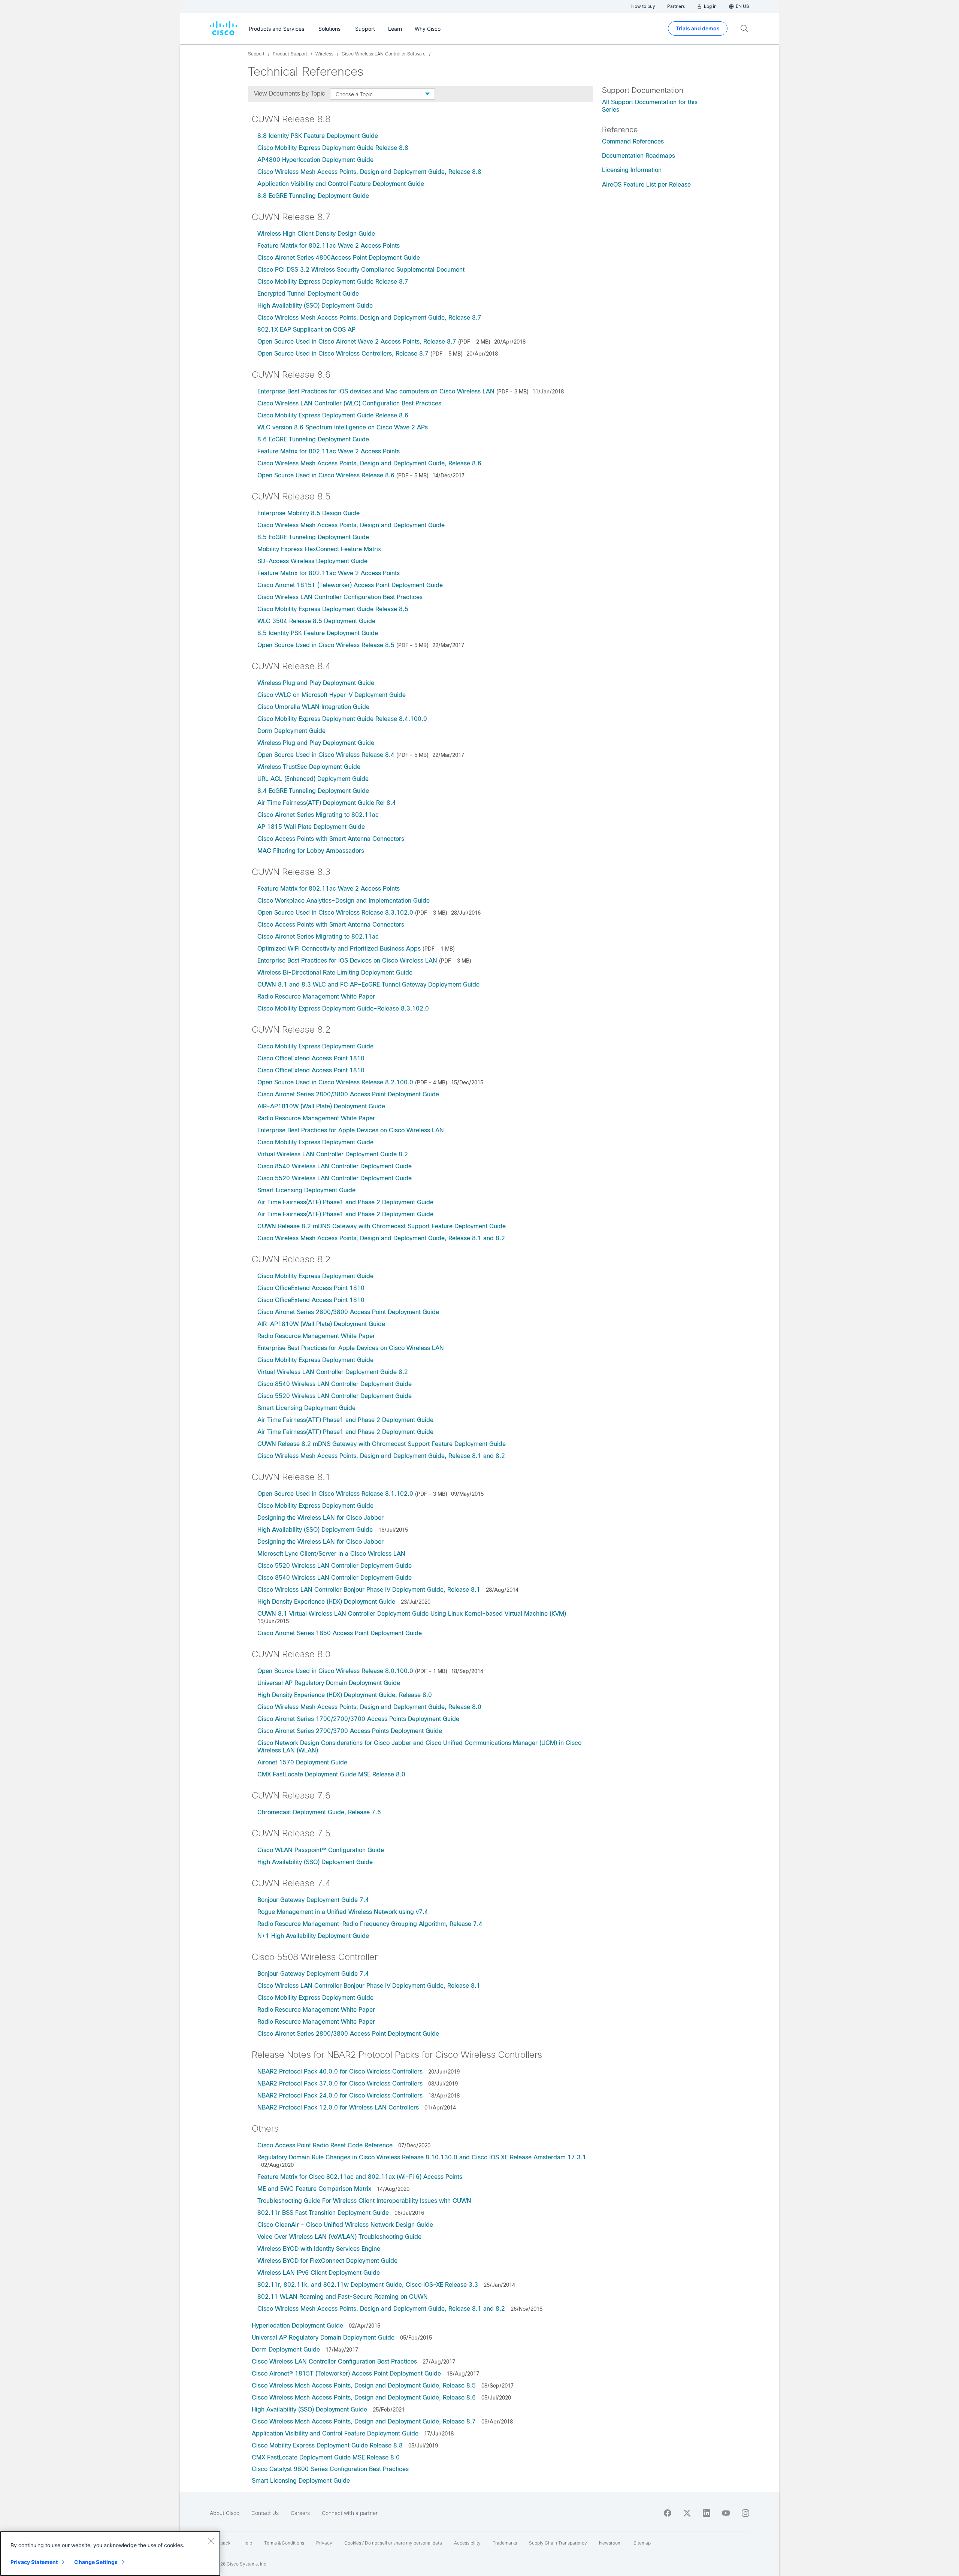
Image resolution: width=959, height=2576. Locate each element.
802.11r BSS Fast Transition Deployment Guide (324, 2213)
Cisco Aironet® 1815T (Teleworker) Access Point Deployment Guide (347, 2373)
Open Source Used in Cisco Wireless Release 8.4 (326, 755)
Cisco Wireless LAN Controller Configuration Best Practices (340, 597)
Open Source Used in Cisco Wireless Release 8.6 (326, 475)
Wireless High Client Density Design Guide (316, 234)
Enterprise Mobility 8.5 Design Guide (308, 513)
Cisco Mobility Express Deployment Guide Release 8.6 (333, 415)
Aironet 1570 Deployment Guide (302, 1762)
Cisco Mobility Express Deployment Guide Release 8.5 (333, 609)
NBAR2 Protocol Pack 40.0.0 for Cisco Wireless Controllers (340, 2071)
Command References (633, 141)
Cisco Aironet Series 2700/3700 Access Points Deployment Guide (350, 1731)
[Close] (211, 2541)
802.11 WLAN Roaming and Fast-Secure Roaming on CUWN (343, 2297)
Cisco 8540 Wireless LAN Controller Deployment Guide (335, 1166)
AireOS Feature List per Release (646, 185)
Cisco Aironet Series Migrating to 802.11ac (318, 815)
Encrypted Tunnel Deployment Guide (308, 294)
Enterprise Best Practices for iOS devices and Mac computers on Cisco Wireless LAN (376, 391)
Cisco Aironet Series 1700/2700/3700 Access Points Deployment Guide (358, 1719)
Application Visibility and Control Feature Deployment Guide (341, 184)
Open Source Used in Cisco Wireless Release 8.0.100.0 (335, 1671)
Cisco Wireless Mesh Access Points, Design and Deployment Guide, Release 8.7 (369, 318)
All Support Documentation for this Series (650, 106)
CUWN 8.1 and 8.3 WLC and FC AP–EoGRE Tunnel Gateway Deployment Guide (368, 985)
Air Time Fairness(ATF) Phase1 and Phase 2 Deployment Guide (345, 1202)
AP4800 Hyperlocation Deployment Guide (315, 160)
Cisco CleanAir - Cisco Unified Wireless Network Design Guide (345, 2225)
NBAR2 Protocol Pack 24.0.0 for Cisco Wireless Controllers (340, 2095)
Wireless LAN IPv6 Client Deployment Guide (319, 2273)
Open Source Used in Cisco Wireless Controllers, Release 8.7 (343, 354)
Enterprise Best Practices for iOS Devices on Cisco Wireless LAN (347, 961)
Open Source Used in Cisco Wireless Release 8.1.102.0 (335, 1494)
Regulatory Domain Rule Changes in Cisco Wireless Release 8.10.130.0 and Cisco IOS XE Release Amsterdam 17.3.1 (422, 2157)
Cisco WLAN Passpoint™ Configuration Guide (321, 1850)
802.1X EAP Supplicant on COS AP (306, 330)
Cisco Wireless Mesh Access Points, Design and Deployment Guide (351, 525)
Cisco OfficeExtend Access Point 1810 (311, 1058)
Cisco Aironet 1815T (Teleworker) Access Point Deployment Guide (350, 585)
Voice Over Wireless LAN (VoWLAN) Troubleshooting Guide (339, 2237)
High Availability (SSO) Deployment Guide (315, 306)
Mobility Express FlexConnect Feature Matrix (319, 549)
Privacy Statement (34, 2562)
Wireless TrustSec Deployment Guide (309, 767)
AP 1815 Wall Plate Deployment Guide (311, 827)
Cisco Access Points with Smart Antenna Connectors (331, 839)
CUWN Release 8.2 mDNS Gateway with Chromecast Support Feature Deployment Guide (382, 1226)
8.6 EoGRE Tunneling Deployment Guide (313, 439)
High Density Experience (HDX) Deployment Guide (326, 1602)
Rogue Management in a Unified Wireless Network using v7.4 (343, 1912)
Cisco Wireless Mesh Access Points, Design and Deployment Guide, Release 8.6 (369, 463)
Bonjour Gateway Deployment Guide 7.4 (313, 1900)
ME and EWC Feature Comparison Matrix (314, 2189)
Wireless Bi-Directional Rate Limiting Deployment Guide (335, 973)
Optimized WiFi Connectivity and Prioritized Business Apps (339, 949)
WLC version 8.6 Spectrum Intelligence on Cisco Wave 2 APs (343, 427)
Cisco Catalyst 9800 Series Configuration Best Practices (330, 2469)
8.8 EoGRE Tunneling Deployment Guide (313, 196)
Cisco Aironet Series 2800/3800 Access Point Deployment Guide (348, 1094)
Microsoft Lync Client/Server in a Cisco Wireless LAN (331, 1554)
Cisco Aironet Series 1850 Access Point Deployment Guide (340, 1633)
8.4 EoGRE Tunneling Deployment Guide (313, 791)
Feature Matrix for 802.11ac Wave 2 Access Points (329, 246)
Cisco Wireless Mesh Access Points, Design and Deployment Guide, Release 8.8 (369, 172)
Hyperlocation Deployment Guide (298, 2326)
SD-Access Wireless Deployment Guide (312, 561)
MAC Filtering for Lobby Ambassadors (311, 851)
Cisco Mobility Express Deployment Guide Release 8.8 (333, 148)
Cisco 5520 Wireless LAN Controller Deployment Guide (335, 1178)
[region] (110, 2554)
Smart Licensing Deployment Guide (306, 1190)
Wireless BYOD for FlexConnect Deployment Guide (327, 2261)
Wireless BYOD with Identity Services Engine (319, 2249)
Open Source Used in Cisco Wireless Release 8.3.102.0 (335, 913)
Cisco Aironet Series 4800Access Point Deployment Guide (339, 258)
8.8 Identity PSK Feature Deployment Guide (318, 136)
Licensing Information (632, 170)
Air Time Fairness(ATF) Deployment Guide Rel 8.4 (327, 803)
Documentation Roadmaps (639, 156)
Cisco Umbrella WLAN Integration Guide (313, 707)
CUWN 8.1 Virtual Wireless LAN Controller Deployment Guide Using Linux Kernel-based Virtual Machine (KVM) (412, 1614)
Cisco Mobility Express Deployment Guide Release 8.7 (333, 282)
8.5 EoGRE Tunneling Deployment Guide (313, 537)
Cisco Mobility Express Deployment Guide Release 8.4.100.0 (342, 719)
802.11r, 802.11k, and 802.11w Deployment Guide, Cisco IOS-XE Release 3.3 (368, 2285)
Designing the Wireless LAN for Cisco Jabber (320, 1518)
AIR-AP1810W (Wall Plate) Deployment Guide (321, 1106)
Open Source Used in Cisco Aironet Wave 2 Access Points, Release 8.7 (357, 342)
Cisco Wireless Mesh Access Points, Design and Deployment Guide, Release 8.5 (365, 2385)
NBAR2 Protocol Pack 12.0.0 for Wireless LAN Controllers (339, 2107)
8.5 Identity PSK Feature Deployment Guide (318, 633)
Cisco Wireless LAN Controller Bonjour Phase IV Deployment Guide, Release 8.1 (369, 1590)
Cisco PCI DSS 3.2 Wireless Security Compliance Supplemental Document (361, 270)
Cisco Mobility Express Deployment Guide (315, 1046)
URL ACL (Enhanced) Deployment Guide (313, 779)
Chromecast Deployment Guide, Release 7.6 (319, 1812)
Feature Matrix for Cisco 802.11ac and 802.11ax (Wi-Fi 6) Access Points (360, 2177)
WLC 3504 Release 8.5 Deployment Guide (316, 621)
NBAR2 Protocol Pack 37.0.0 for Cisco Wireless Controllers (340, 2083)
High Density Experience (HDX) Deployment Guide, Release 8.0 (345, 1695)
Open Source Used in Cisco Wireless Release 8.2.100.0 (335, 1082)
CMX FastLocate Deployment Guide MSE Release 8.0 (332, 1774)
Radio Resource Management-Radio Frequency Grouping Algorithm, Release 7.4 (370, 1924)
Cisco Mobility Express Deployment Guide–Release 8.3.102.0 (343, 1008)
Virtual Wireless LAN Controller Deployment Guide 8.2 (333, 1154)
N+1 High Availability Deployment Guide (313, 1936)
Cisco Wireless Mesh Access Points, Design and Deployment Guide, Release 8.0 (369, 1707)
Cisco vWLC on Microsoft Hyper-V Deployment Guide (332, 695)
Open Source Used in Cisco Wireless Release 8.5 (326, 645)
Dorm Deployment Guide (291, 731)
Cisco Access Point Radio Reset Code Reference (325, 2145)
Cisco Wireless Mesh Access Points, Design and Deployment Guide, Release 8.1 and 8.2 (381, 1238)
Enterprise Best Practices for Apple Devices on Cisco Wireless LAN (351, 1130)
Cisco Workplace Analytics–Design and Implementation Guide (344, 901)
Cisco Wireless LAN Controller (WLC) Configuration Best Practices (349, 403)
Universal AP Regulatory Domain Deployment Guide (329, 1683)
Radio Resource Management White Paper (316, 996)
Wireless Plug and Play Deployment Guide (316, 683)
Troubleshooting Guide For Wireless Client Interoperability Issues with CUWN (364, 2201)
